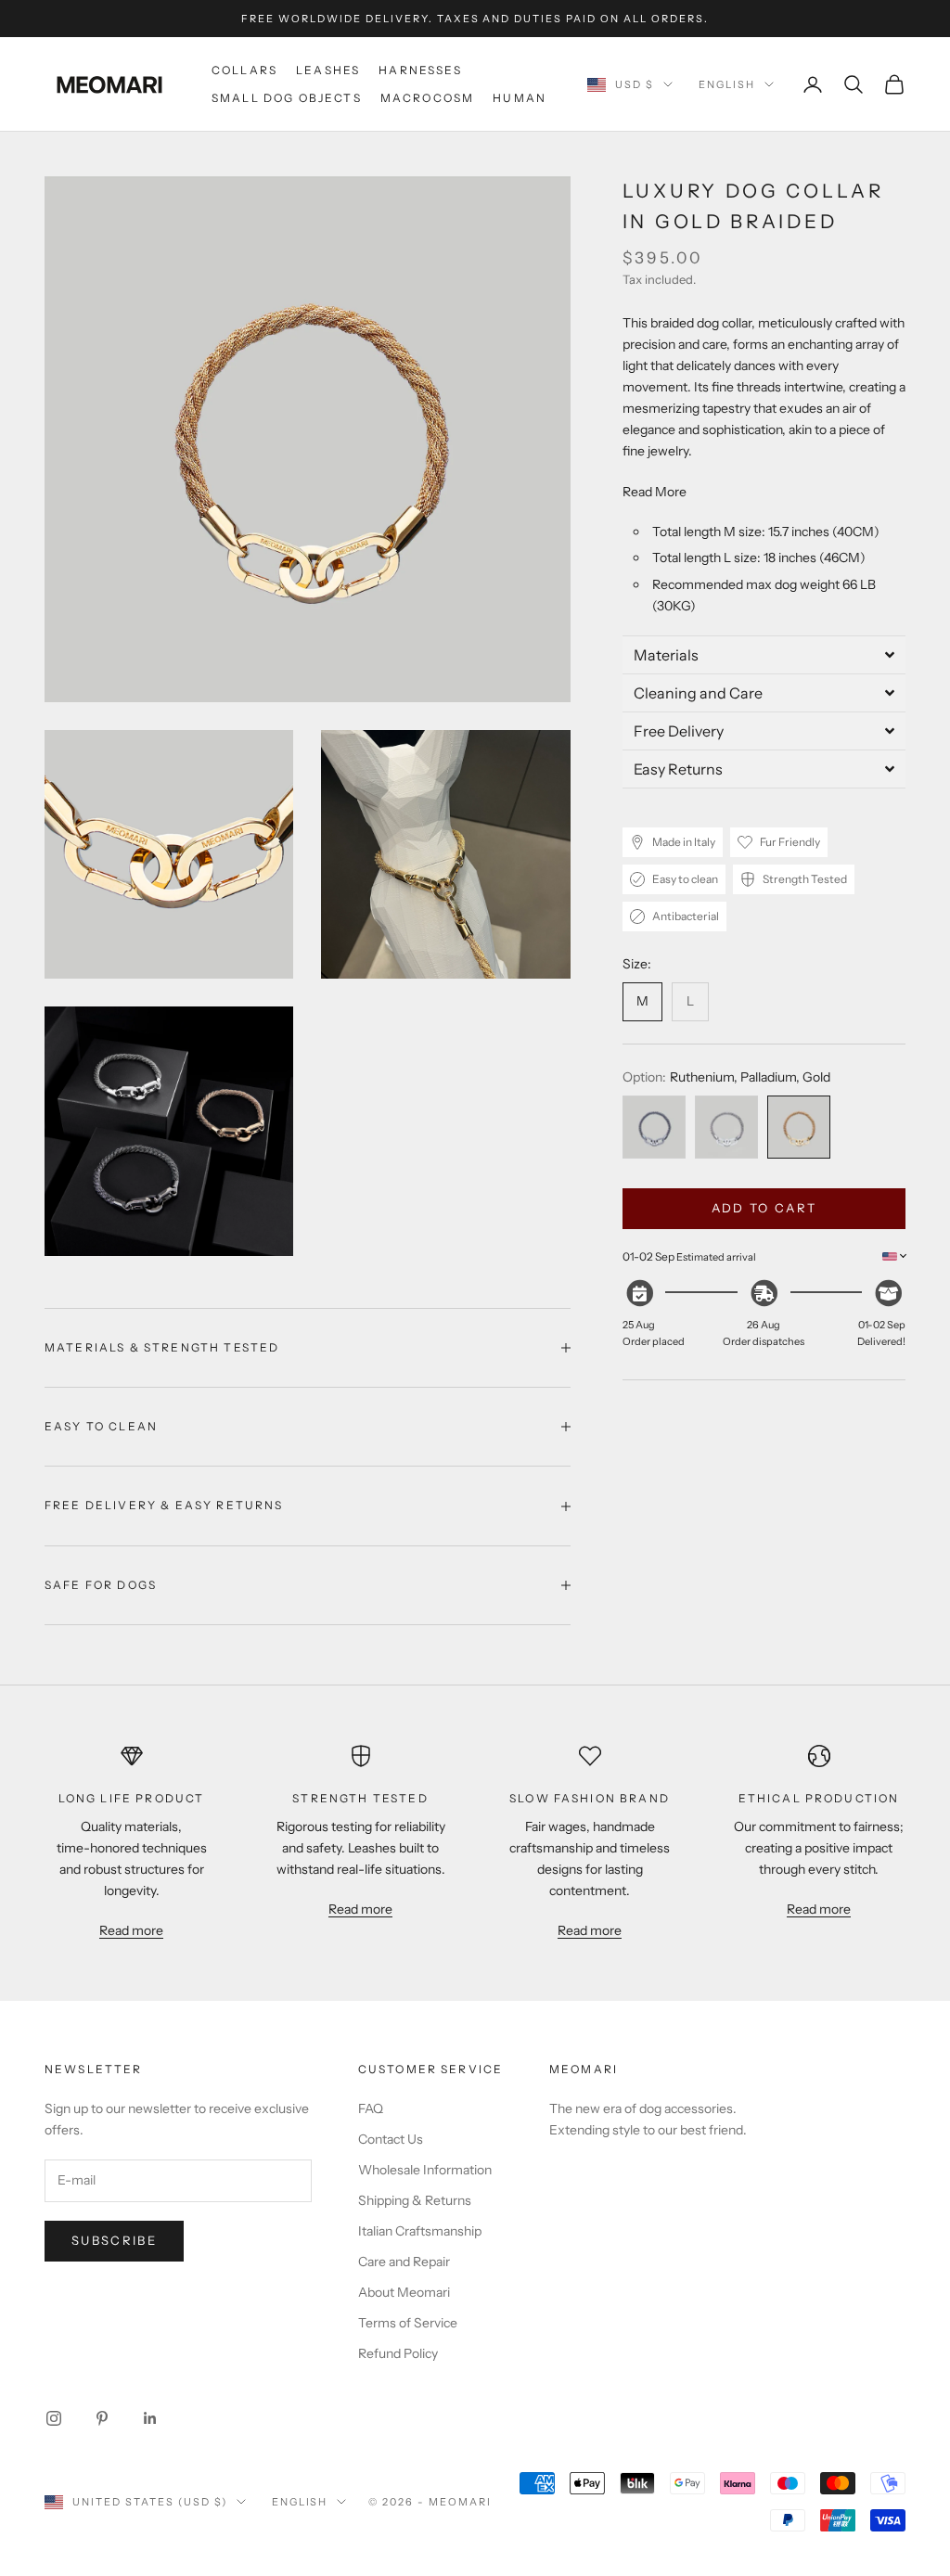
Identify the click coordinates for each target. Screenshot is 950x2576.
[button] (764, 654)
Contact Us (391, 2139)
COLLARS (244, 70)
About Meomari (404, 2292)
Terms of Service (408, 2323)
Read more (131, 1930)
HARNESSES (420, 70)
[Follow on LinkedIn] (150, 2418)
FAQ (371, 2108)
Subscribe (114, 2240)
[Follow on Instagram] (54, 2418)
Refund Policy (398, 2353)
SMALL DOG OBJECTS (287, 98)
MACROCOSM (427, 98)
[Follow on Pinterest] (102, 2418)
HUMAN (520, 98)
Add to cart (764, 1208)
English (727, 84)
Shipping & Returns (415, 2200)
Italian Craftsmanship (420, 2231)
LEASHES (328, 70)
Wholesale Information (425, 2170)
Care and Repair (404, 2262)
